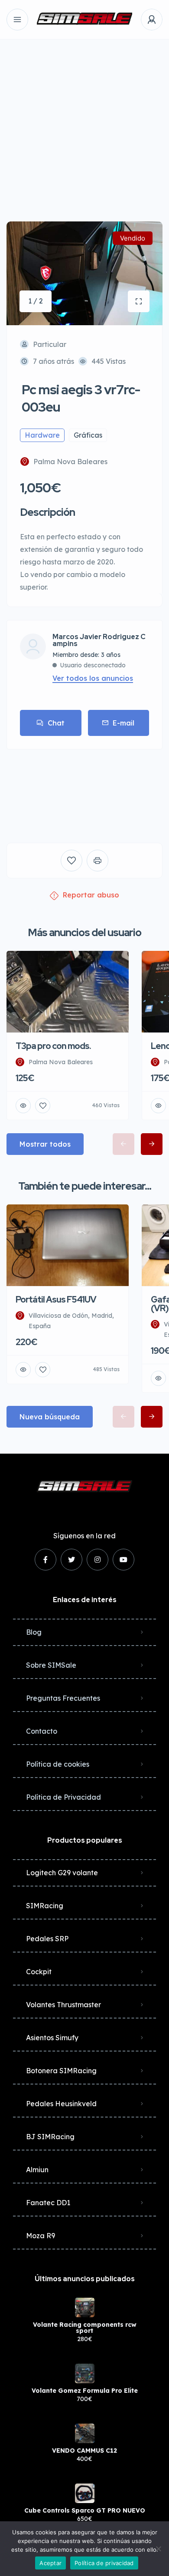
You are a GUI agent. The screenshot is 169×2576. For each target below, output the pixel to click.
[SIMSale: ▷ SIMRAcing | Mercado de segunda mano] (84, 20)
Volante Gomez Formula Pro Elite (85, 2391)
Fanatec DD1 (48, 2203)
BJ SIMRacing (50, 2137)
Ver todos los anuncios (93, 678)
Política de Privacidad (63, 1797)
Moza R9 (41, 2236)
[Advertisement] (84, 124)
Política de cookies (58, 1764)
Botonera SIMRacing (61, 2071)
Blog (34, 1632)
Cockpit (39, 1972)
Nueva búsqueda (50, 1417)
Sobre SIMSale (51, 1665)
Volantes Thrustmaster (63, 2005)
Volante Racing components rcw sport (85, 2328)
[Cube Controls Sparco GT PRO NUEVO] (85, 2493)
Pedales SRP (47, 1939)
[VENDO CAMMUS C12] (85, 2433)
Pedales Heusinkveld (61, 2104)
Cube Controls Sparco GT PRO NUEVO (85, 2510)
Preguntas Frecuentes (63, 1698)
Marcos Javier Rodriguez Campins (99, 640)
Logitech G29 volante (62, 1873)
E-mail (123, 723)
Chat (56, 723)
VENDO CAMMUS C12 (84, 2451)
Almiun (37, 2170)
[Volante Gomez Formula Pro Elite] (85, 2373)
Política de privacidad (104, 2563)
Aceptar (50, 2563)
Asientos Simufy (52, 2038)
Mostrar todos (45, 1144)
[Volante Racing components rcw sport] (85, 2307)
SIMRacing (45, 1906)
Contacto (42, 1731)
